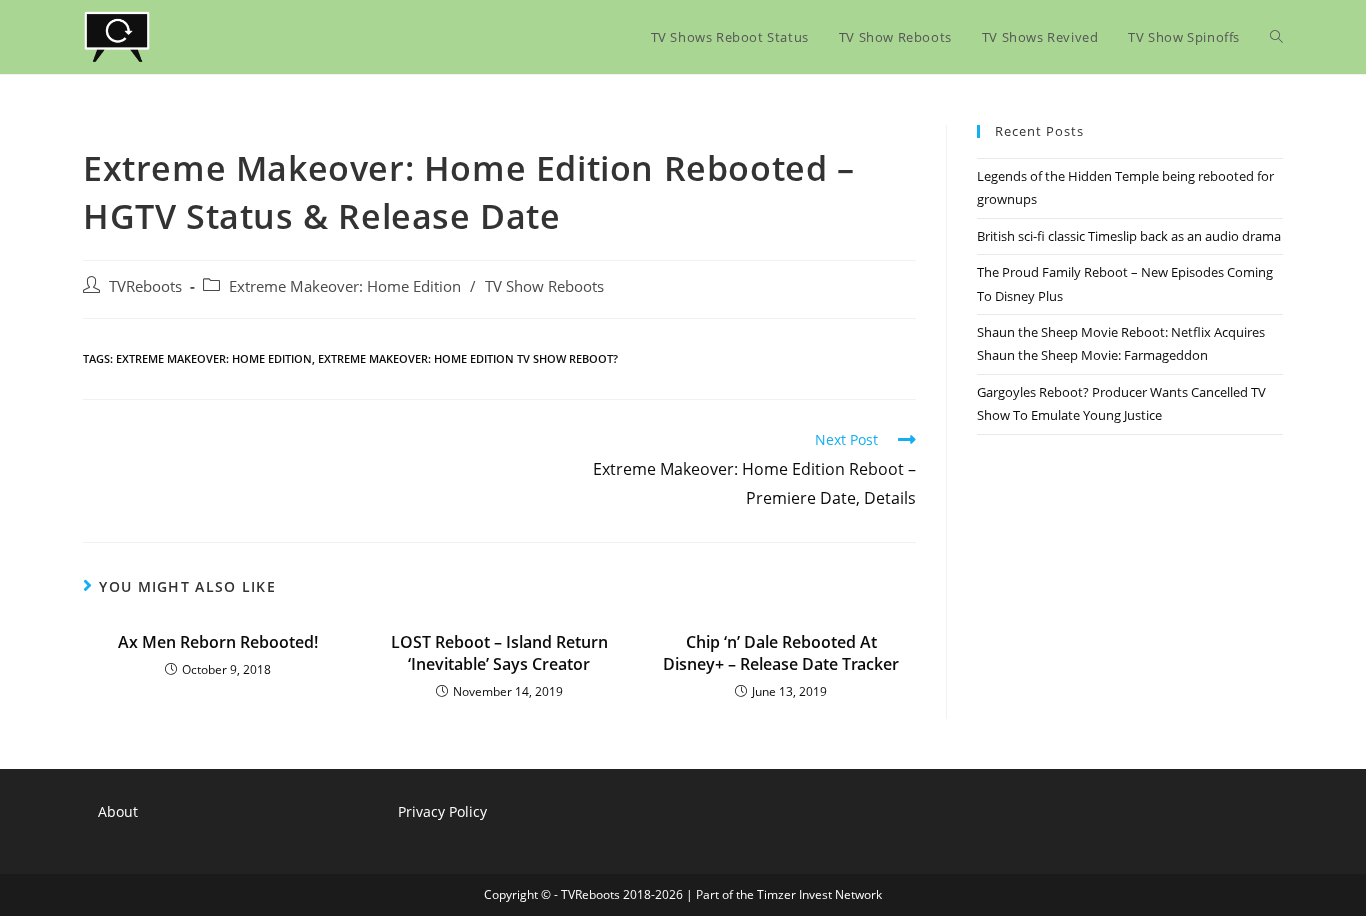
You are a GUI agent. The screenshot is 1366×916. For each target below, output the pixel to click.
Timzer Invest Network (819, 894)
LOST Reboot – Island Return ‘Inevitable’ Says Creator (499, 653)
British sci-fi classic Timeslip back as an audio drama (1129, 236)
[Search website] (1276, 37)
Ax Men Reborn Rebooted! (218, 642)
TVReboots (145, 286)
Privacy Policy (442, 811)
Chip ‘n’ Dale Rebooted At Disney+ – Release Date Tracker (781, 653)
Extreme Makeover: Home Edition (345, 286)
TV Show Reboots (544, 286)
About (118, 811)
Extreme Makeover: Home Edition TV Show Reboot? (468, 358)
